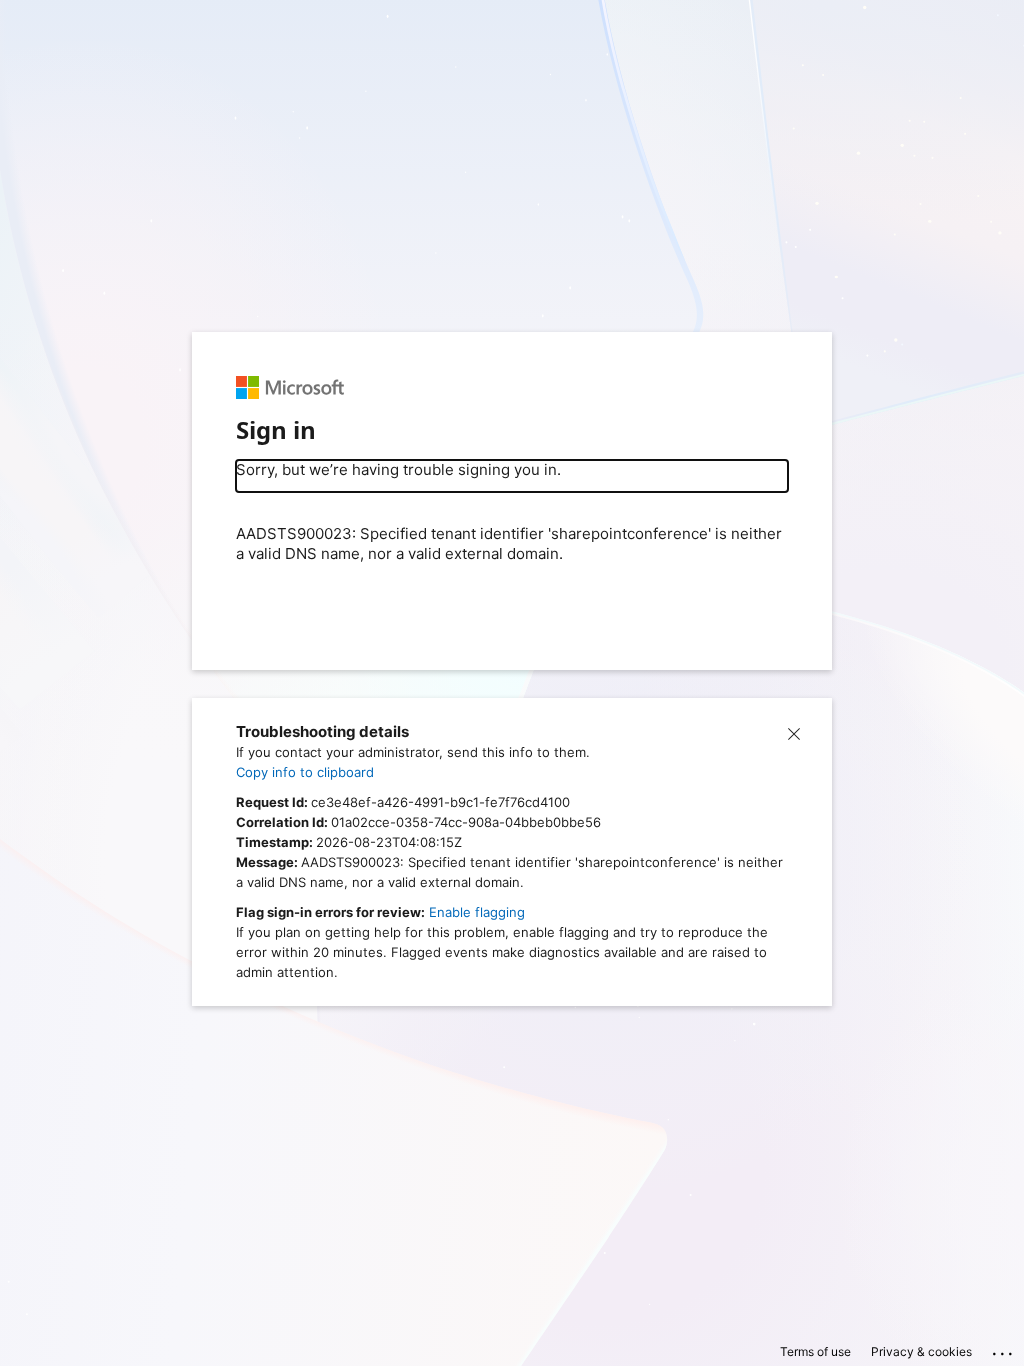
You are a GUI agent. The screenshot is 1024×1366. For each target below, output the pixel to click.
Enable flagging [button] (477, 912)
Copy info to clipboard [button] (305, 772)
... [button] (1004, 1349)
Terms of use (815, 1351)
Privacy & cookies (921, 1351)
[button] (794, 732)
